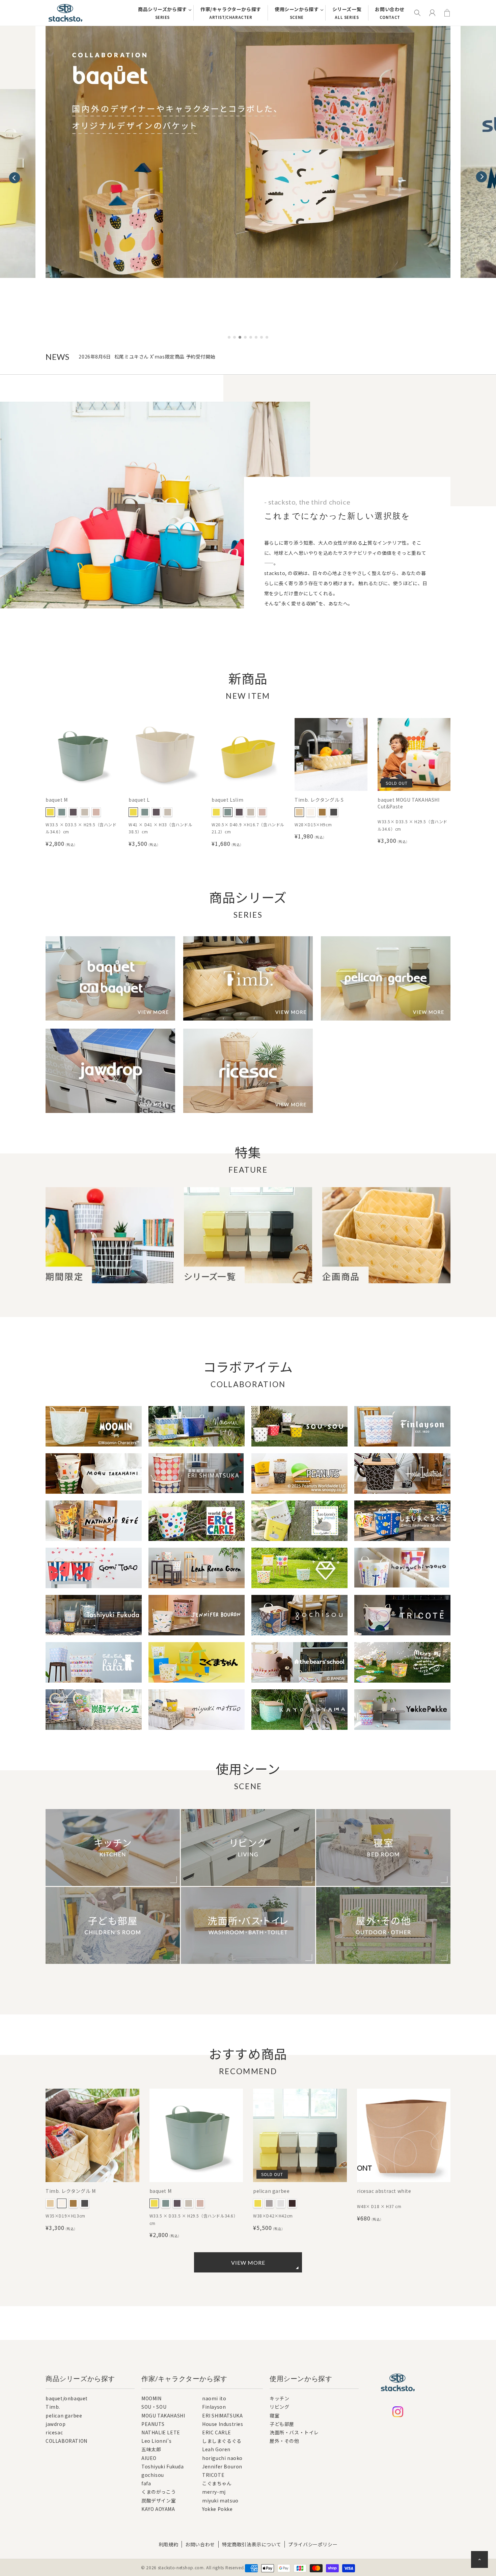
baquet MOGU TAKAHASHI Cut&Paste (409, 803)
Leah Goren (216, 2450)
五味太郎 (151, 2450)
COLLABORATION (66, 2441)
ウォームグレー (269, 2203)
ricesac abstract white (384, 2191)
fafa (146, 2484)
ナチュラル (299, 812)
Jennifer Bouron (222, 2467)
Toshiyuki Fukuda (163, 2467)
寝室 (274, 2415)
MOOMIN (151, 2399)
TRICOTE (213, 2475)
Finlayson (214, 2407)
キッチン (279, 2399)
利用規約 (168, 2544)
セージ (62, 812)
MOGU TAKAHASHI (163, 2416)
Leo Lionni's (156, 2441)
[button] (481, 174)
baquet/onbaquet (67, 2399)
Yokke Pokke (217, 2509)
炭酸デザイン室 (159, 2501)
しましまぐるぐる (222, 2441)
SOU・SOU (154, 2407)
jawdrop (56, 2424)
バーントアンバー (73, 812)
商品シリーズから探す (162, 13)
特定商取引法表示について (252, 2544)
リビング (279, 2407)
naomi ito (214, 2399)
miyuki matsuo (220, 2501)
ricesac (54, 2432)
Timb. (53, 2407)
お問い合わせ (390, 13)
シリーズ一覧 (347, 13)
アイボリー (311, 812)
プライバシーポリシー (313, 2544)
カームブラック (292, 2203)
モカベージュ (96, 812)
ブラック (334, 812)
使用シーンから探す (297, 13)
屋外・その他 (284, 2441)
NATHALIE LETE (161, 2433)
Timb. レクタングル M (71, 2191)
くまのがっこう (159, 2492)
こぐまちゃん (217, 2484)
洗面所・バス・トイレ (294, 2432)
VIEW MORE (248, 2263)
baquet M (57, 800)
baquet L (139, 800)
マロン (322, 812)
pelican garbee (271, 2191)
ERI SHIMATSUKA (222, 2416)
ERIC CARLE (217, 2433)
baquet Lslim (227, 800)
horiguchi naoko (222, 2458)
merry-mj (214, 2492)
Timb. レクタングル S (319, 800)
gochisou (153, 2475)
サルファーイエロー (50, 812)
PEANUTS (153, 2424)
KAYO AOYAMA (158, 2509)
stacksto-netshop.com (181, 2567)
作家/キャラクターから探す (231, 13)
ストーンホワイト (281, 2203)
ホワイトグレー (85, 812)
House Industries (223, 2424)
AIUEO (149, 2458)
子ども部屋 (282, 2424)
